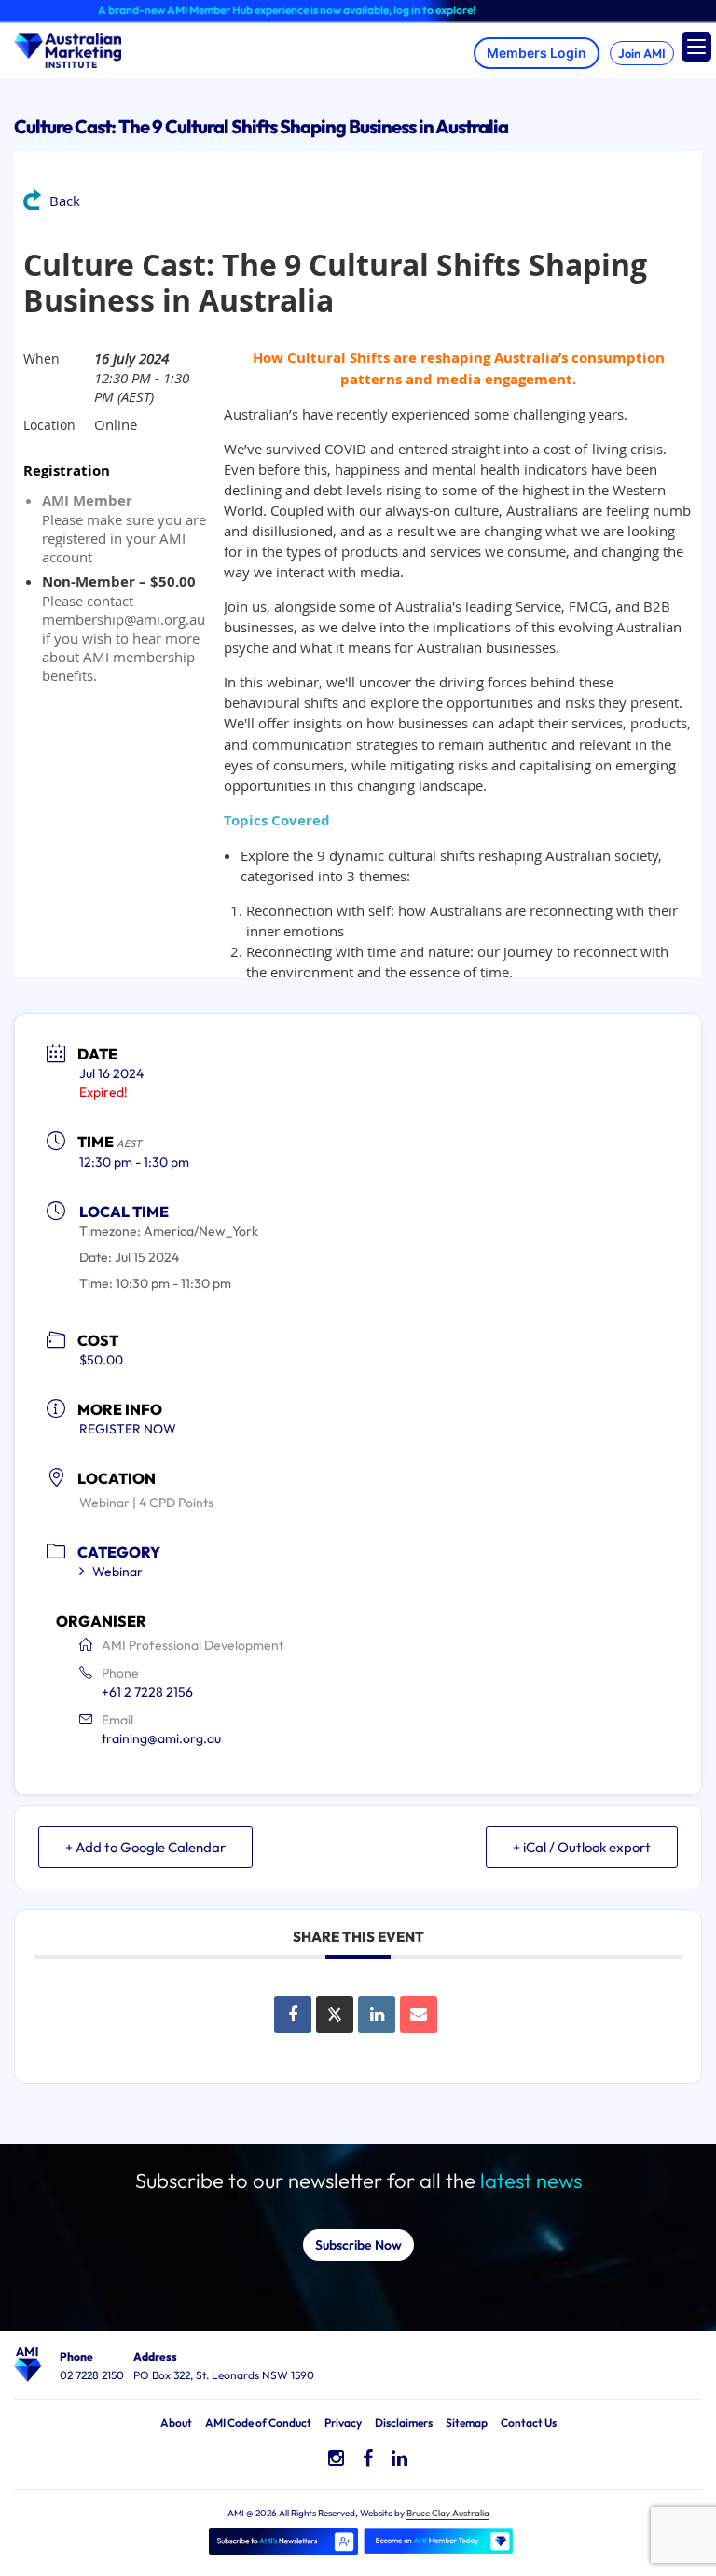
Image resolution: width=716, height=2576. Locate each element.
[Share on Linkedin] (377, 2015)
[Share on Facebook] (293, 2015)
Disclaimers (404, 2423)
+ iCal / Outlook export (582, 1847)
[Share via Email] (419, 2015)
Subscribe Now (358, 2245)
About (176, 2423)
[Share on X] (335, 2015)
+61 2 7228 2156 (147, 1692)
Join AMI (642, 53)
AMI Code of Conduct (258, 2423)
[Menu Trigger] (696, 47)
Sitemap (467, 2423)
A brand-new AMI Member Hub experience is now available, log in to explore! (262, 10)
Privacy (343, 2423)
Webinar (117, 1572)
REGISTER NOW (128, 1429)
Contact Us (529, 2423)
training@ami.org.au (161, 1738)
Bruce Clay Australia (448, 2513)
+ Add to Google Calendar (145, 1847)
